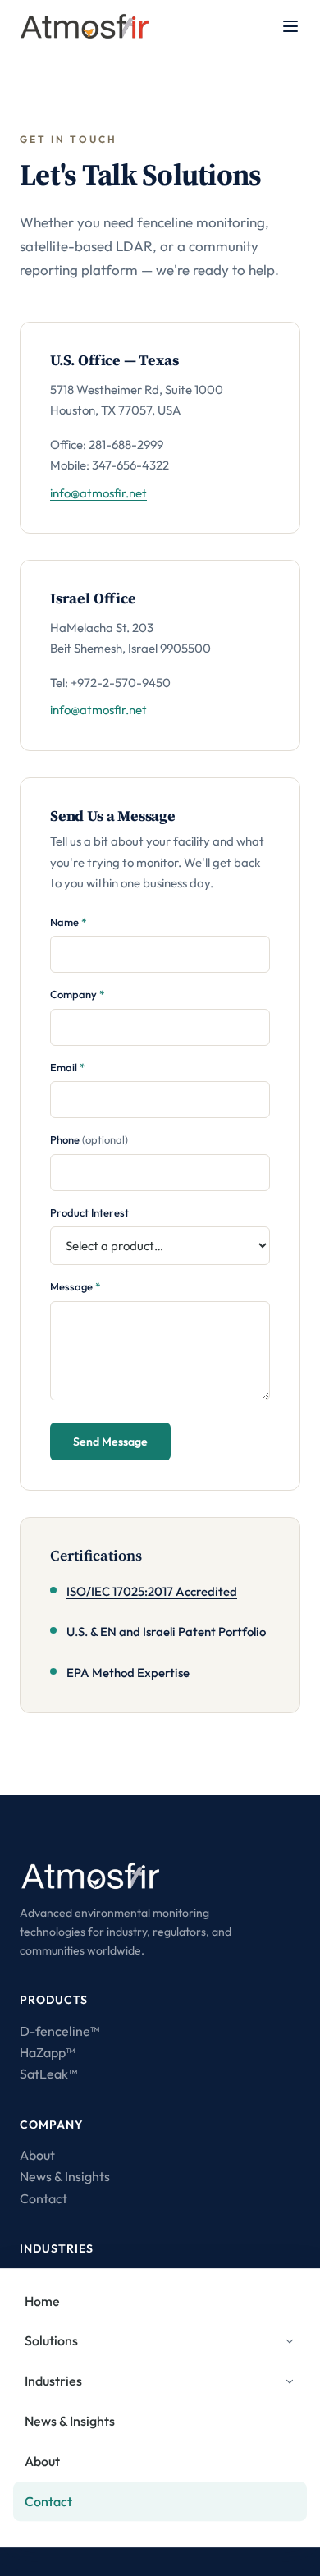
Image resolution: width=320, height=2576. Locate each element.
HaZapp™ (47, 2052)
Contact (43, 2198)
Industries (53, 2381)
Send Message (110, 1442)
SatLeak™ (48, 2074)
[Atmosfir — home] (85, 26)
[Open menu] (290, 26)
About (37, 2155)
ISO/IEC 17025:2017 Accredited (152, 1591)
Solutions (51, 2341)
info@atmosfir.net (98, 493)
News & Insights (65, 2176)
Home (42, 2301)
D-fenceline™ (59, 2031)
